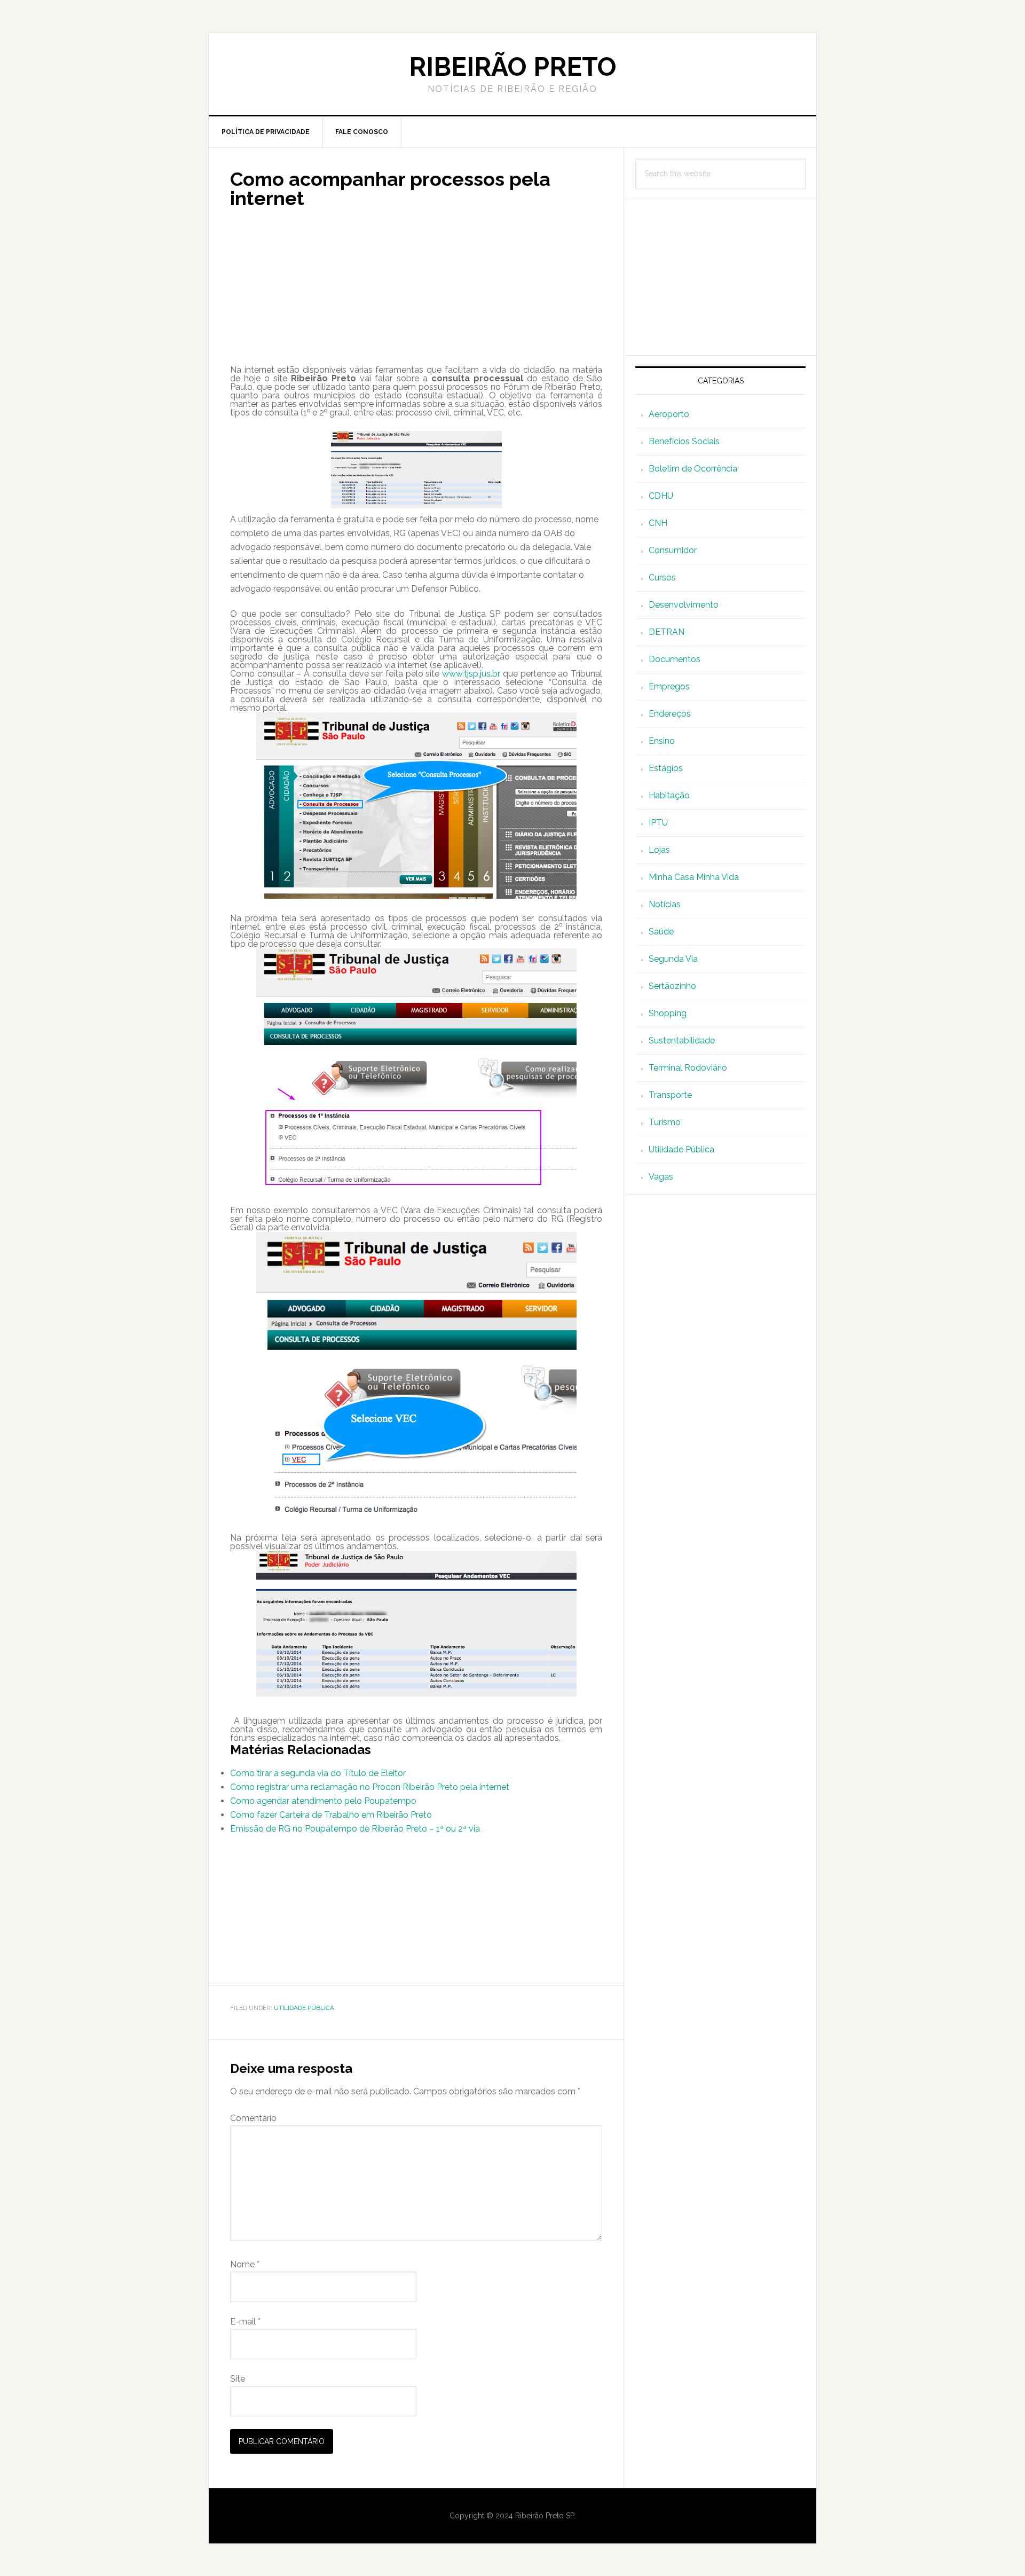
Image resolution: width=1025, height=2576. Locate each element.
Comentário (253, 2118)
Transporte (670, 1095)
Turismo (665, 1122)
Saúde (661, 932)
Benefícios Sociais (684, 441)
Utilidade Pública (304, 2008)
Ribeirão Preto (513, 67)
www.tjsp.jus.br (471, 674)
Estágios (666, 768)
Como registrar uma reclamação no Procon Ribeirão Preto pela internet (370, 1787)
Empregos (669, 686)
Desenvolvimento (684, 605)
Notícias (665, 904)
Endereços (670, 714)
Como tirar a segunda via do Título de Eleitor (318, 1773)
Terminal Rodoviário (688, 1068)
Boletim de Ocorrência (693, 469)
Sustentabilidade (682, 1040)
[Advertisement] (416, 291)
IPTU (658, 823)
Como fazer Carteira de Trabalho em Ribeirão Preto (331, 1815)
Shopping (668, 1013)
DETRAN (667, 632)
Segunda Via (673, 959)
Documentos (675, 659)
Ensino (662, 741)
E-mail (245, 2322)
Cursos (662, 578)
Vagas (661, 1177)
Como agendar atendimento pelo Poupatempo (323, 1801)
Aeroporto (669, 414)
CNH (658, 523)
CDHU (661, 496)
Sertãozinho (672, 986)
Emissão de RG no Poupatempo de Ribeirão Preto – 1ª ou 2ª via (355, 1829)
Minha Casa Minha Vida (694, 877)
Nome (245, 2264)
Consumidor (673, 550)
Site (238, 2379)
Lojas (659, 850)
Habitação (669, 795)
